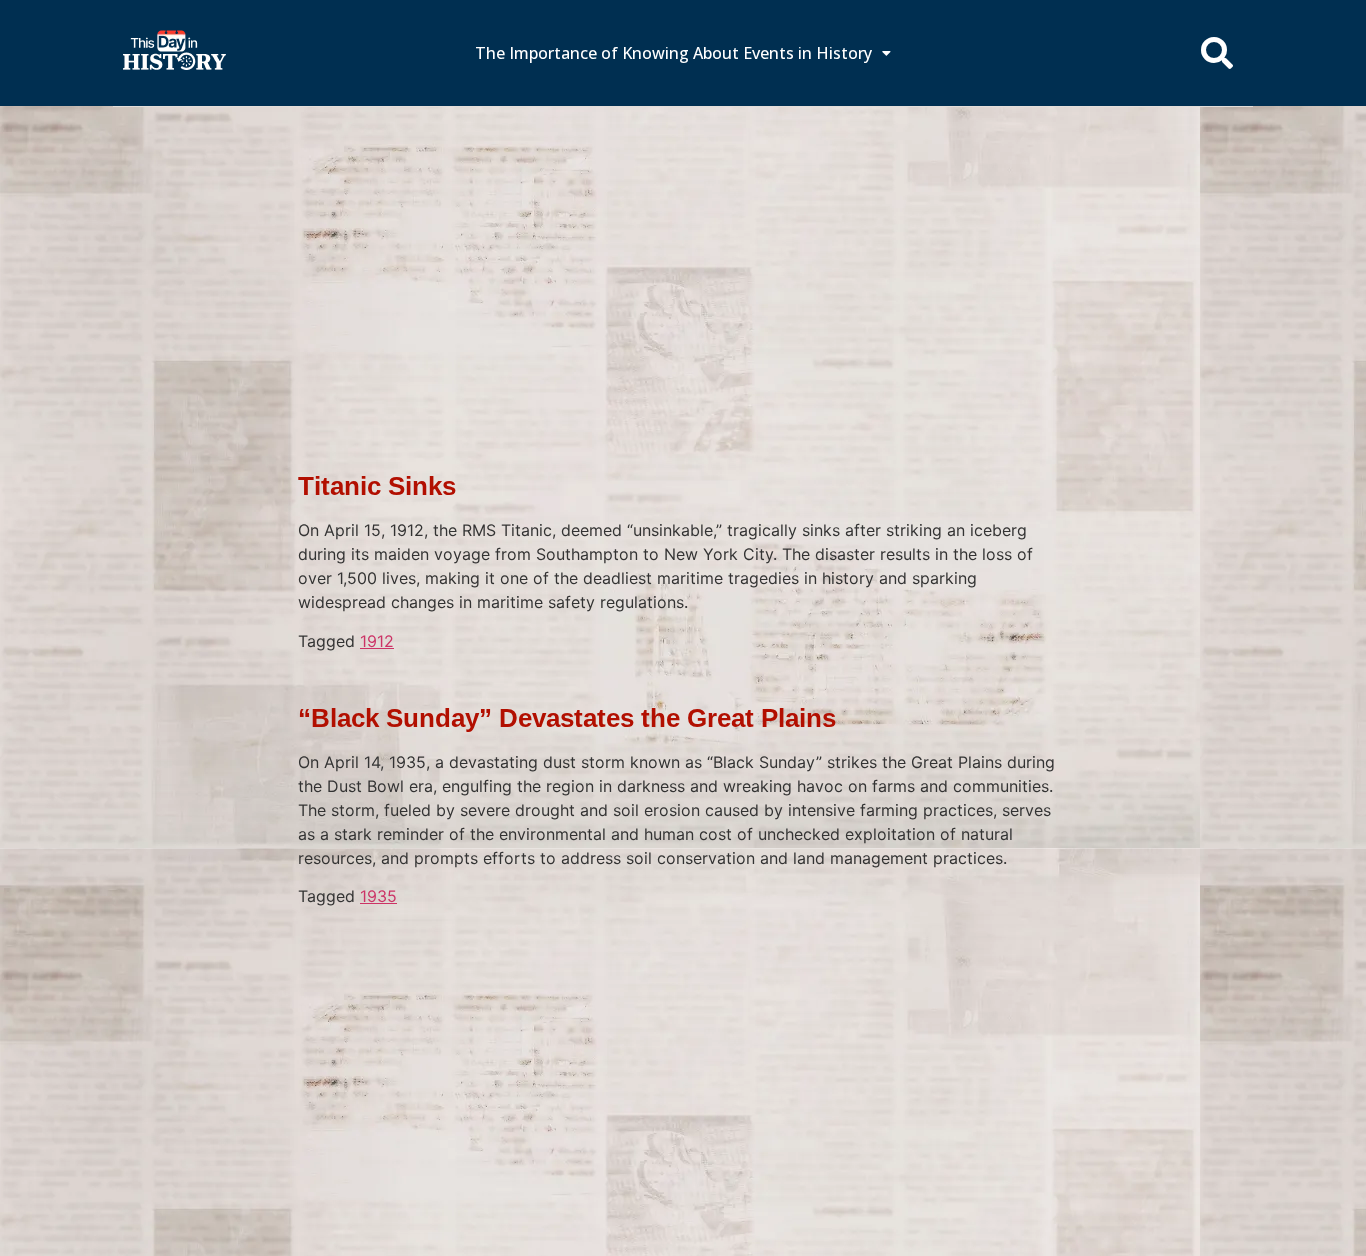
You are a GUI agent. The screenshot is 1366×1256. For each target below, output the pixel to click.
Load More (683, 939)
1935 (378, 896)
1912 (377, 641)
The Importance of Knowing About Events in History (673, 53)
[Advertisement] (683, 255)
